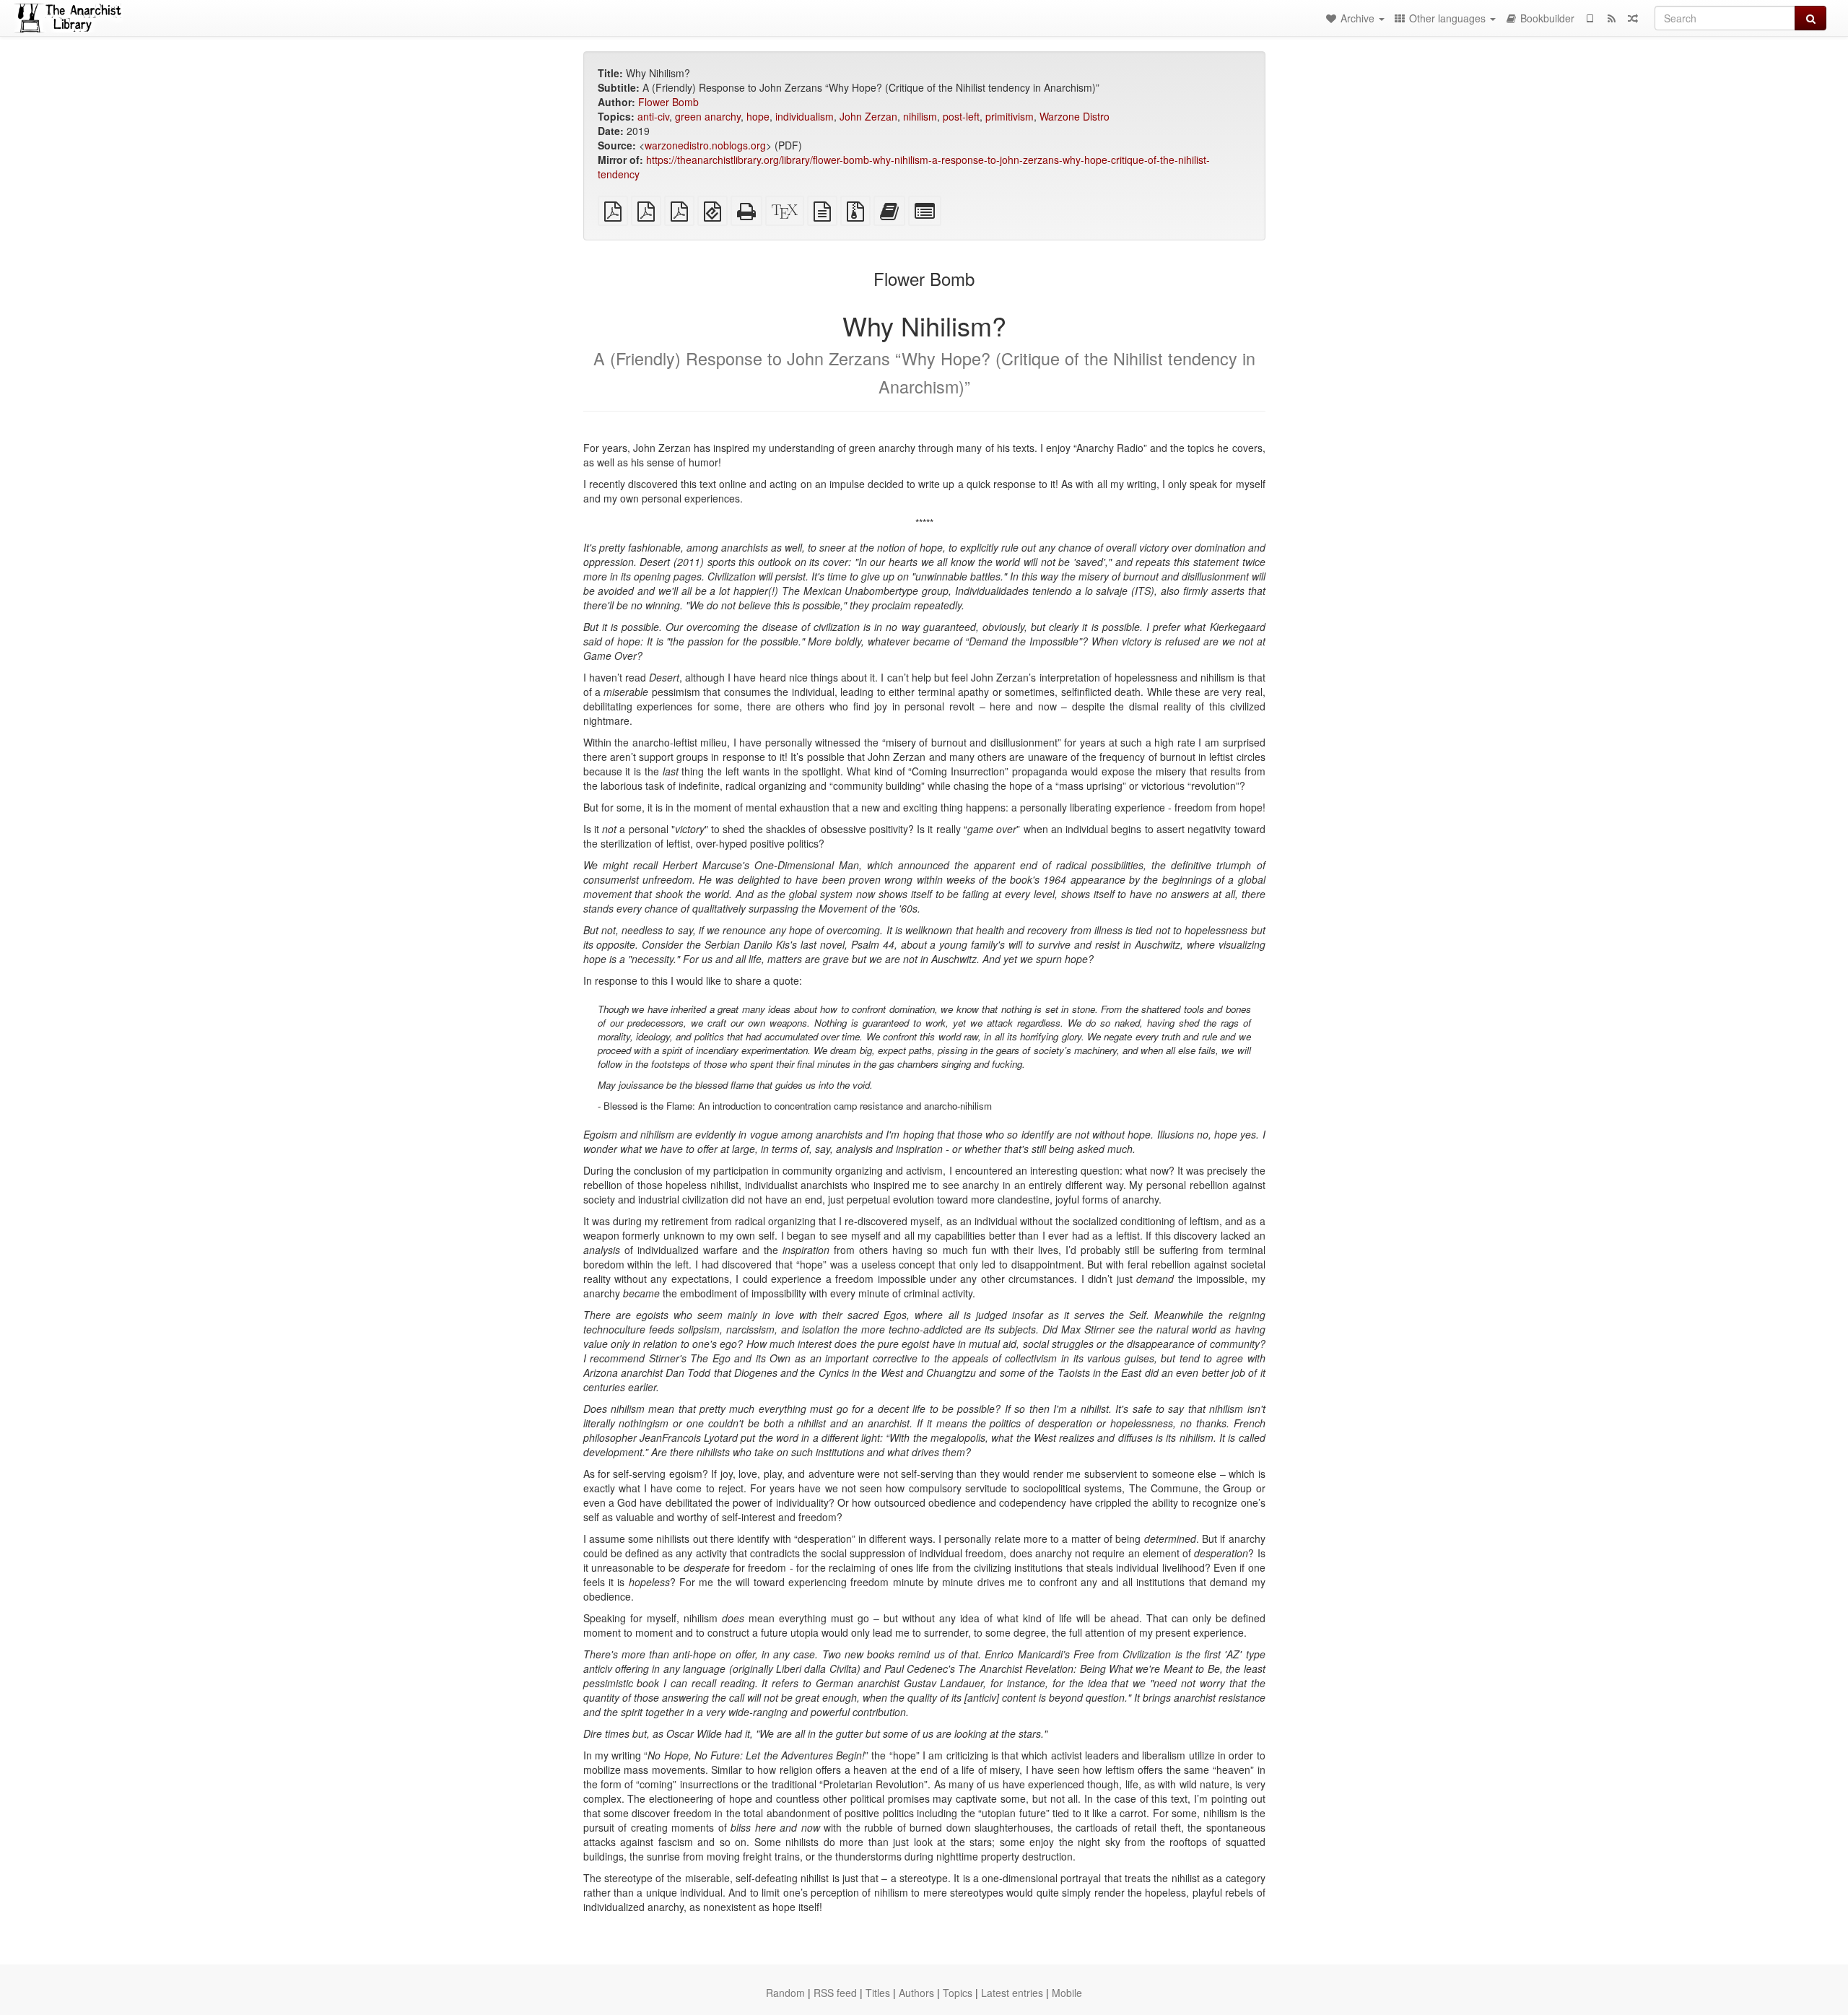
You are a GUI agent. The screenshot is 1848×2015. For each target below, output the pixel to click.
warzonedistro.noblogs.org (705, 145)
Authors (916, 1993)
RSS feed (835, 1993)
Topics (958, 1993)
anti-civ (653, 116)
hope (758, 116)
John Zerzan (868, 116)
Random (785, 1993)
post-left (961, 116)
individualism (805, 116)
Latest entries (1012, 1993)
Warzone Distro (1075, 116)
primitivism (1010, 116)
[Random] (1633, 18)
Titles (878, 1993)
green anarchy (708, 116)
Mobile (1067, 1993)
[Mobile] (1590, 18)
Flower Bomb (668, 102)
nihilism (920, 116)
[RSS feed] (1611, 18)
